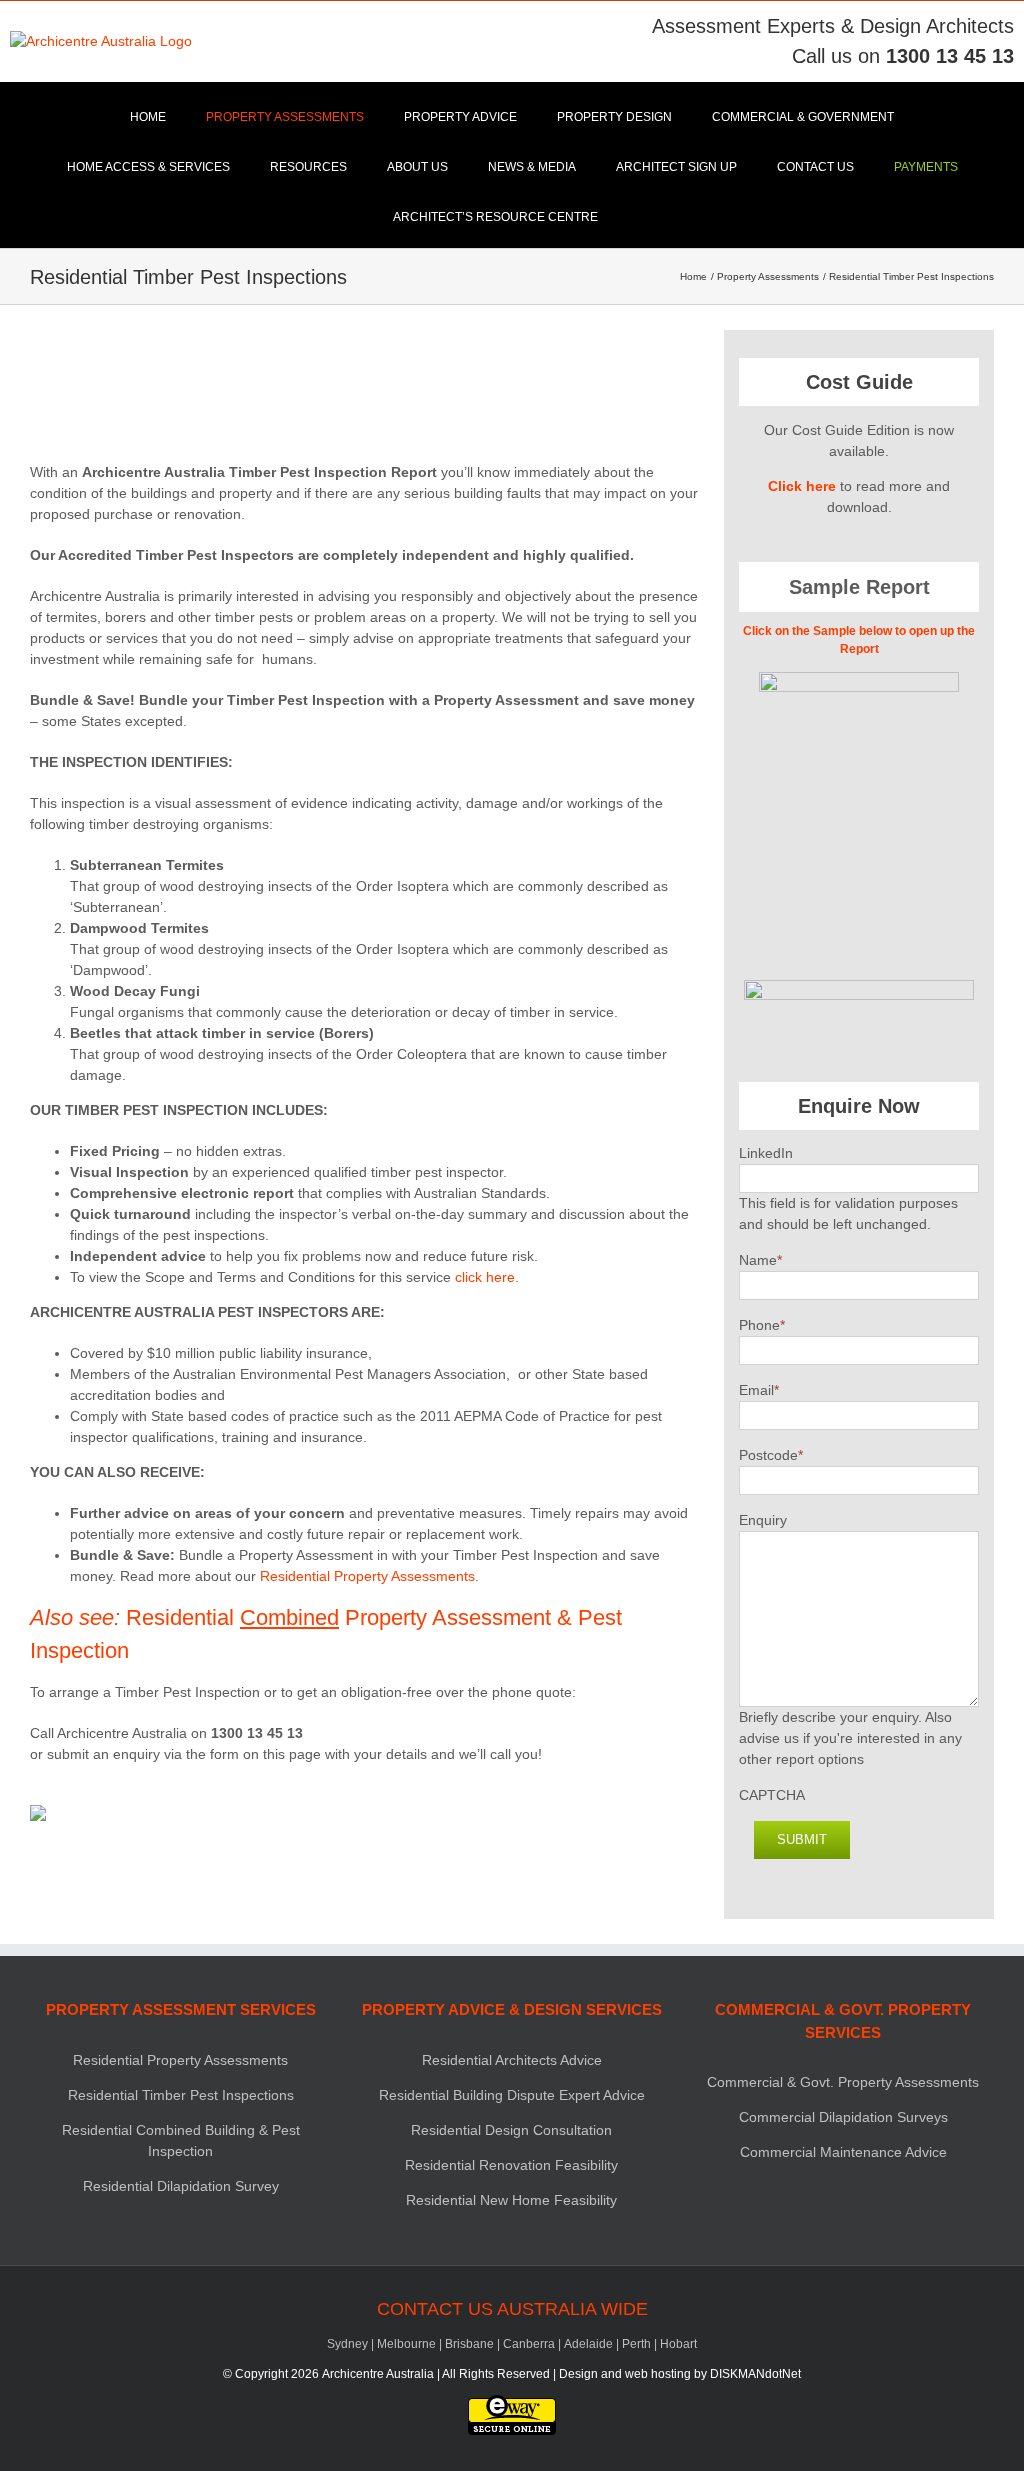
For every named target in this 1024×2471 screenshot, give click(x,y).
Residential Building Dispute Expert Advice (512, 2095)
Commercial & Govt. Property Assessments (843, 2082)
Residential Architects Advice (512, 2060)
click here (485, 1277)
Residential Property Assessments (367, 1576)
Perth (636, 2344)
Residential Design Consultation (511, 2130)
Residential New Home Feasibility (511, 2200)
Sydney (347, 2344)
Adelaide (588, 2344)
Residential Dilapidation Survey (181, 2186)
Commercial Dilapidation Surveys (843, 2117)
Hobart (678, 2344)
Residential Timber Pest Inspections (181, 2095)
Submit (802, 1839)
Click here (802, 486)
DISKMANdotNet (755, 2374)
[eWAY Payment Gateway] (512, 2404)
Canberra (529, 2344)
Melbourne (406, 2344)
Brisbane (469, 2344)
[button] (642, 217)
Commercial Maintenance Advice (843, 2152)
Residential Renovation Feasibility (511, 2165)
